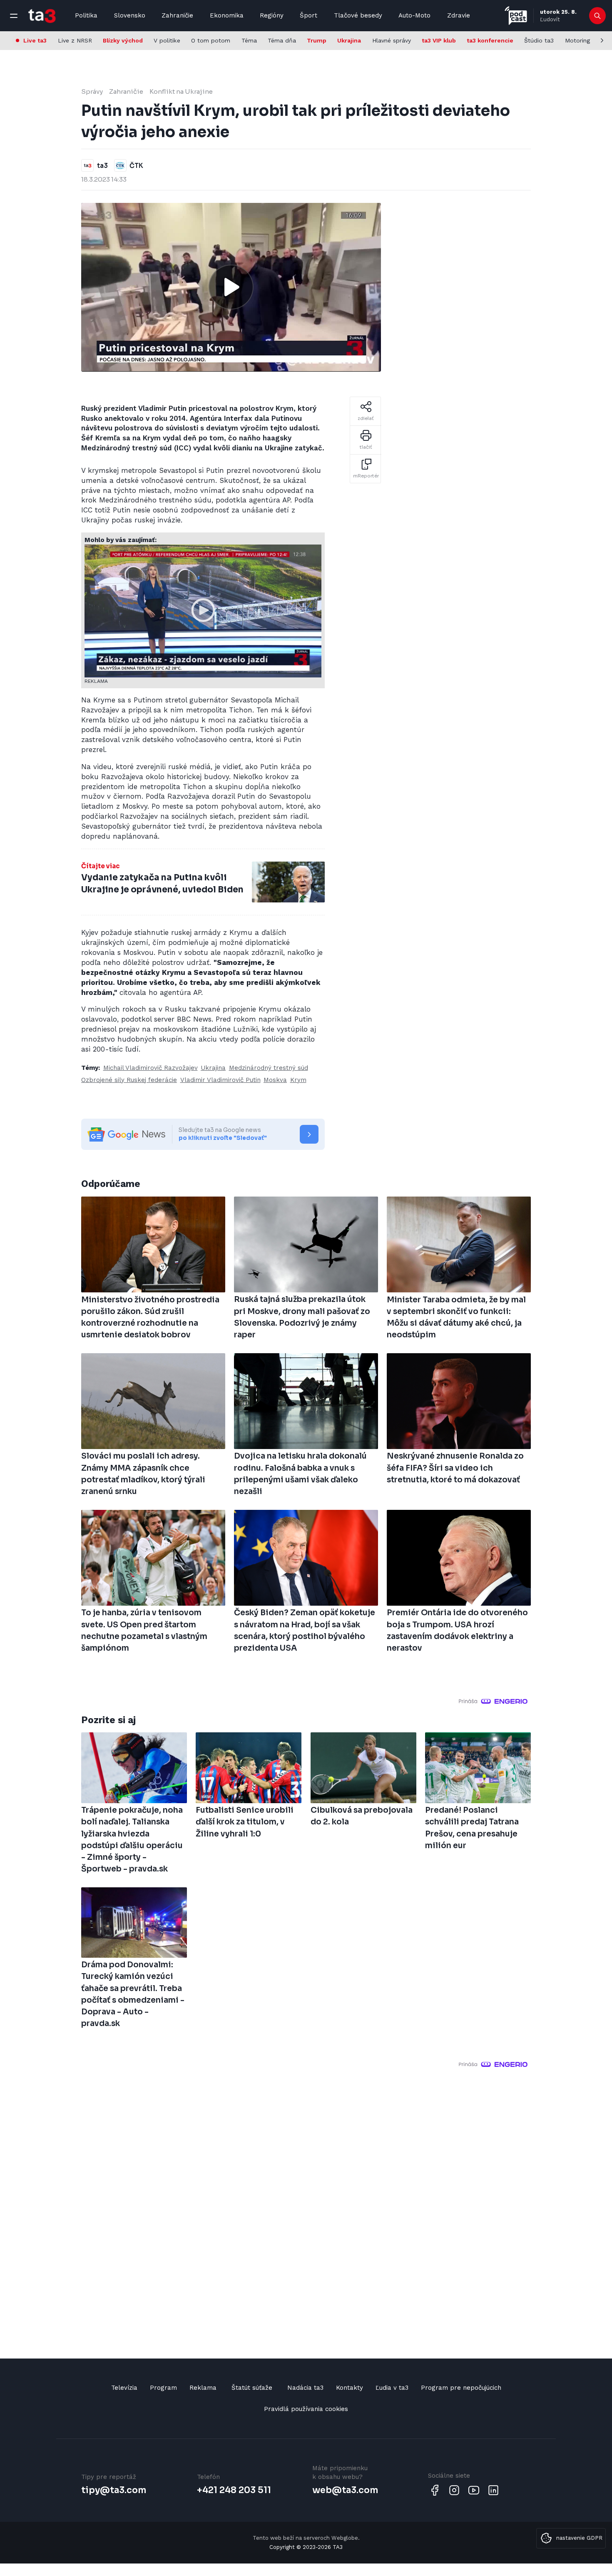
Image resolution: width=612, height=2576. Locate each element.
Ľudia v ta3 (392, 2388)
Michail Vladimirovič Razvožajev (151, 1068)
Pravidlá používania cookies (306, 2409)
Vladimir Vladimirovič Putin (220, 1080)
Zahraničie (177, 15)
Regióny (272, 15)
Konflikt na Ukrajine (181, 91)
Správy (92, 91)
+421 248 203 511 (234, 2490)
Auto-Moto (414, 15)
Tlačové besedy (358, 15)
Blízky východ (123, 40)
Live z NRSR (75, 40)
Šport (308, 15)
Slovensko (130, 15)
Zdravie (459, 15)
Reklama (203, 2388)
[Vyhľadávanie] (598, 16)
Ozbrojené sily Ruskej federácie (129, 1080)
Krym (298, 1080)
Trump (317, 40)
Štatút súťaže (252, 2388)
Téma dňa (282, 40)
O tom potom (211, 40)
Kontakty (350, 2388)
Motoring (577, 40)
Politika (86, 15)
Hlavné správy (392, 40)
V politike (167, 40)
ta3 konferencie (490, 40)
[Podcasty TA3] (516, 16)
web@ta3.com (345, 2490)
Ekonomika (227, 15)
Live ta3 (35, 40)
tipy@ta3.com (114, 2490)
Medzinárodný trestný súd (269, 1068)
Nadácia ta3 (305, 2388)
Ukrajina (349, 40)
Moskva (275, 1080)
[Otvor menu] (14, 16)
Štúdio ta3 (539, 40)
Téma (249, 40)
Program (163, 2388)
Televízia (124, 2388)
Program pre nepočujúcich (461, 2388)
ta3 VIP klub (439, 40)
